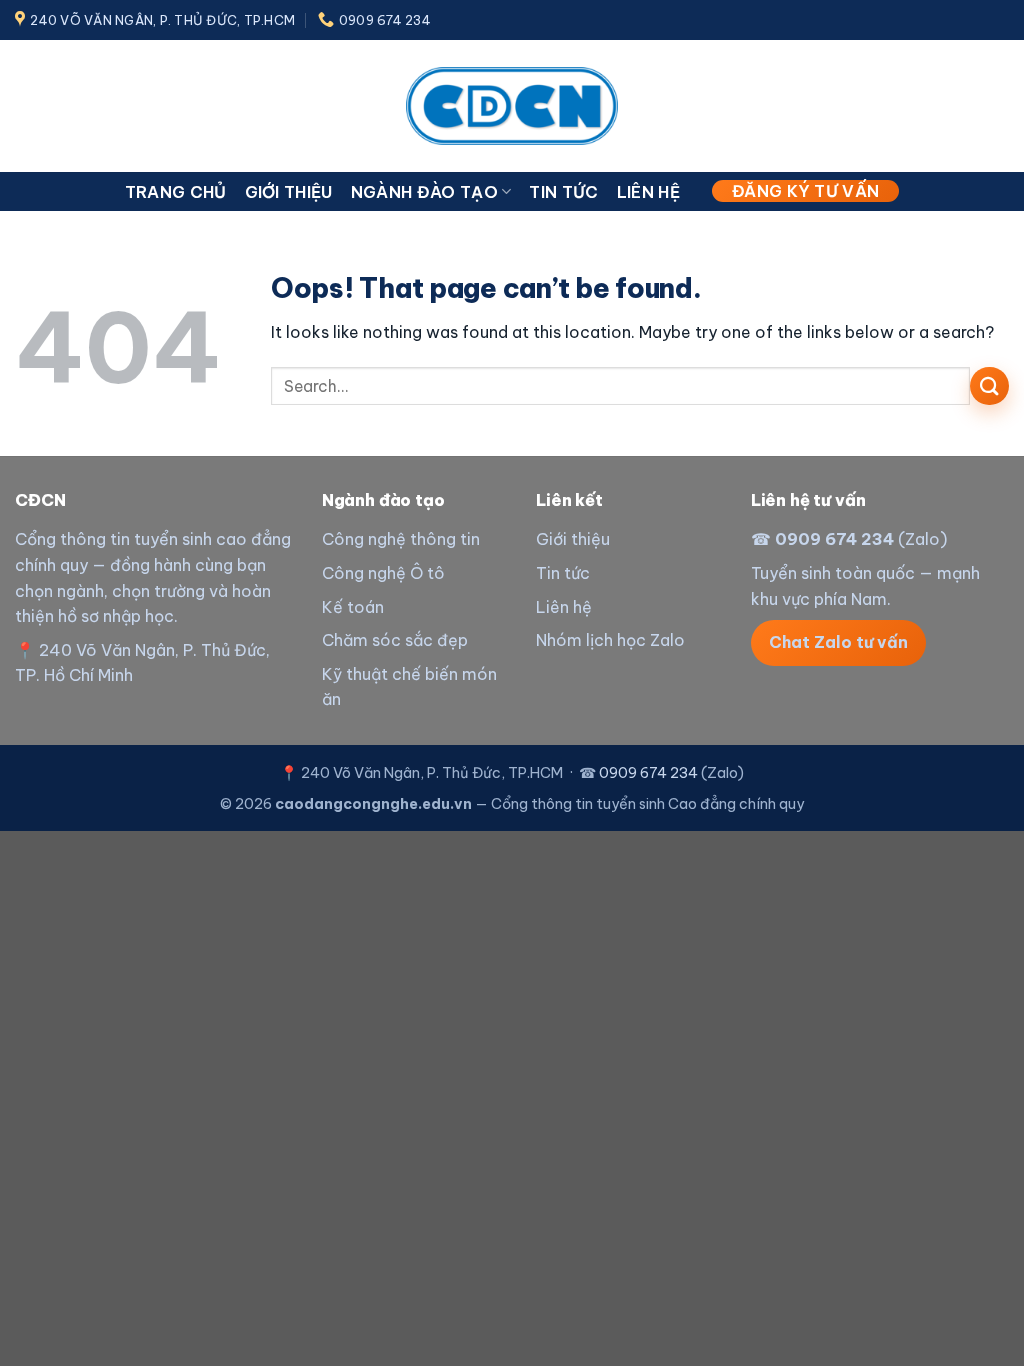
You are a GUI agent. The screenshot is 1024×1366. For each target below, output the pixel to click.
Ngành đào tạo (424, 192)
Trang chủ (176, 192)
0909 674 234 (834, 539)
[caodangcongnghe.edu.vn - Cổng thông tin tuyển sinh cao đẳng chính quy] (512, 105)
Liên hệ (648, 192)
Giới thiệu (289, 192)
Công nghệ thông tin (401, 539)
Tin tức (563, 192)
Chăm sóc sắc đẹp (395, 640)
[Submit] (989, 386)
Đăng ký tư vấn (805, 191)
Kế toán (353, 607)
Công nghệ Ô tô (383, 573)
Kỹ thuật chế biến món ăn (409, 687)
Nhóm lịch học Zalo (610, 640)
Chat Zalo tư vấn (838, 642)
